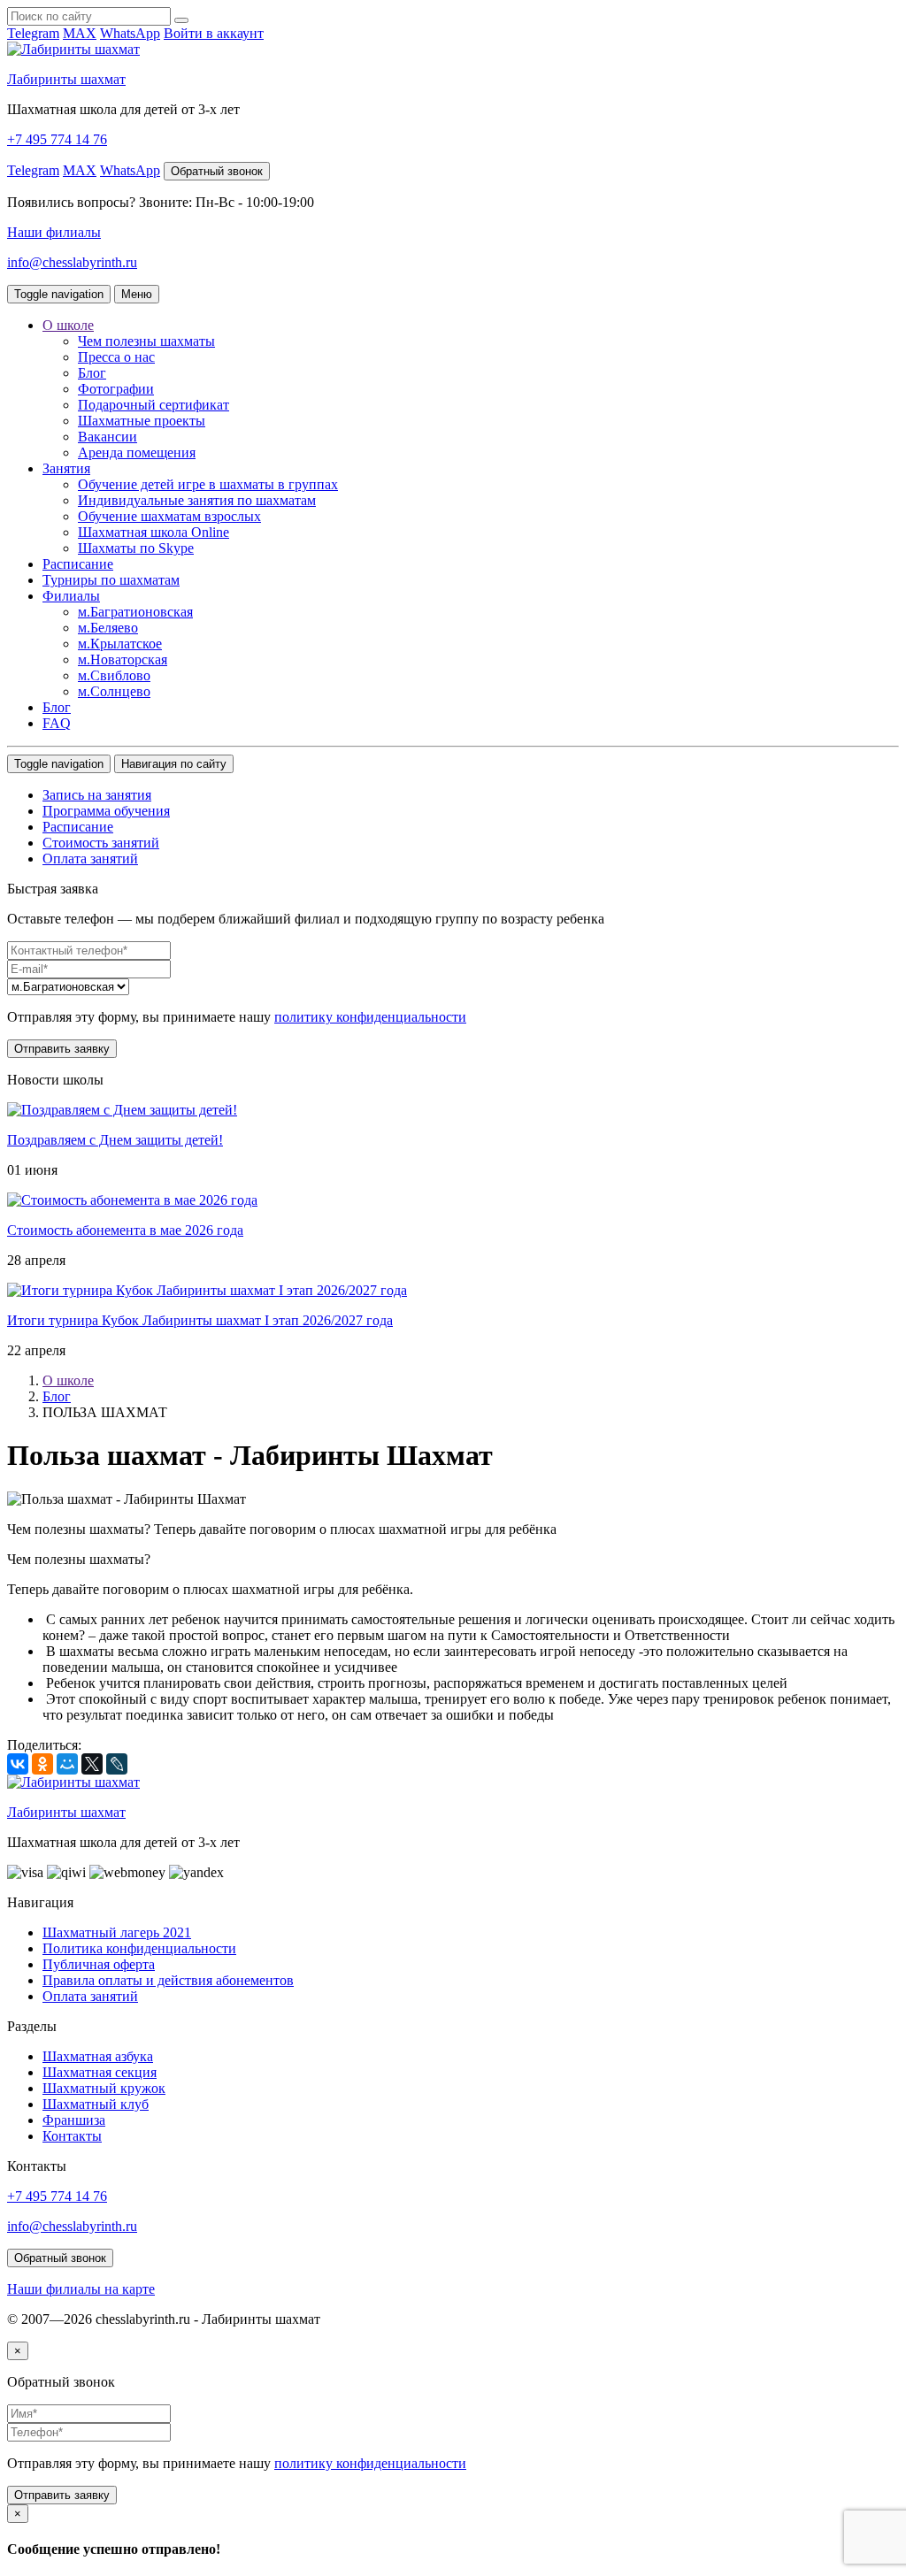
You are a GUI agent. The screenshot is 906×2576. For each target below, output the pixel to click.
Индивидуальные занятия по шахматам (197, 500)
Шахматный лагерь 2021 (117, 1932)
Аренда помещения (137, 452)
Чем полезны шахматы (146, 341)
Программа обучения (106, 811)
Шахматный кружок (104, 2088)
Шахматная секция (100, 2072)
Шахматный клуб (96, 2104)
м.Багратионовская (135, 612)
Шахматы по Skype (136, 548)
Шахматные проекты (142, 421)
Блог (92, 373)
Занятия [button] (66, 468)
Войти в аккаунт (214, 33)
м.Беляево (108, 628)
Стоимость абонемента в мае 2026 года (125, 1230)
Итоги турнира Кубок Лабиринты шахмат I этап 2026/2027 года (200, 1320)
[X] (92, 1764)
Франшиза (74, 2120)
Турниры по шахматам (111, 580)
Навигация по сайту (174, 764)
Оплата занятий (90, 859)
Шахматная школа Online (154, 532)
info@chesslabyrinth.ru (72, 262)
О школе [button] (68, 325)
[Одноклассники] (42, 1764)
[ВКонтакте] (18, 1764)
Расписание (78, 564)
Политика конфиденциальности (139, 1948)
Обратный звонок (217, 171)
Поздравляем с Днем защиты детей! (115, 1140)
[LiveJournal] (117, 1764)
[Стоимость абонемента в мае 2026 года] (132, 1200)
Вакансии (107, 437)
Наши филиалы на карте (81, 2289)
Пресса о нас (116, 357)
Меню (137, 294)
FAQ (57, 723)
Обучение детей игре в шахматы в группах (208, 484)
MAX (80, 33)
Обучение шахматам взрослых (169, 516)
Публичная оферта (99, 1964)
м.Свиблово (114, 675)
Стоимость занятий (101, 843)
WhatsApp (130, 33)
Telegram (33, 33)
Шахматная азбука (98, 2056)
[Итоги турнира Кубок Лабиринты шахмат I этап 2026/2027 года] (207, 1290)
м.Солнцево (114, 691)
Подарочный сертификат (154, 405)
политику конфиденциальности (370, 1017)
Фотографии (116, 389)
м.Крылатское (120, 644)
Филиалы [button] (71, 596)
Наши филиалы (54, 232)
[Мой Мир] (67, 1764)
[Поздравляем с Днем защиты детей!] (122, 1110)
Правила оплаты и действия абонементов (168, 1980)
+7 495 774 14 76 (57, 139)
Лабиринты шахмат (66, 79)
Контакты (72, 2136)
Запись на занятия (97, 795)
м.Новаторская (123, 659)
